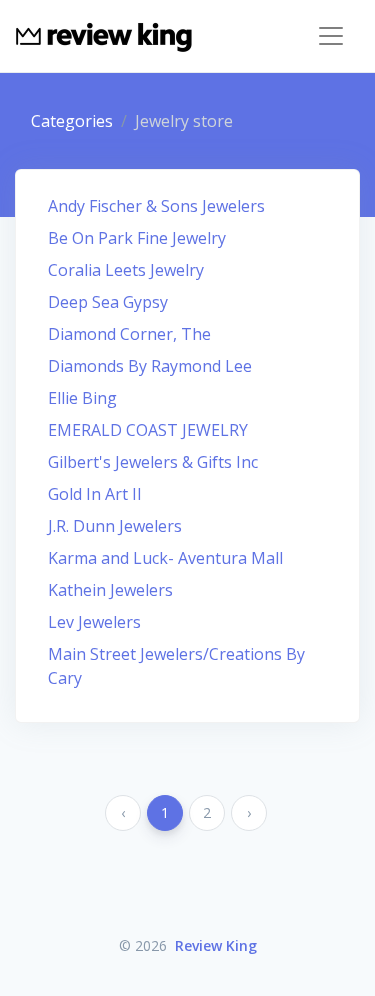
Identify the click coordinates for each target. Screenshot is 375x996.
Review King (216, 945)
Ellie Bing (82, 398)
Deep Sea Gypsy (108, 302)
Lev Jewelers (94, 622)
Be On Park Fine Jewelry (137, 238)
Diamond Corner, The (129, 334)
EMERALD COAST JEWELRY (148, 430)
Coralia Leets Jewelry (126, 270)
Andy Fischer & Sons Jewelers (156, 206)
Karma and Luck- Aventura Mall (165, 558)
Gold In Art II (95, 494)
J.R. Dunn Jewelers (115, 526)
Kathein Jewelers (110, 590)
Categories (72, 121)
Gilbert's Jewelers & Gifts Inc (153, 462)
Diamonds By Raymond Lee (150, 366)
